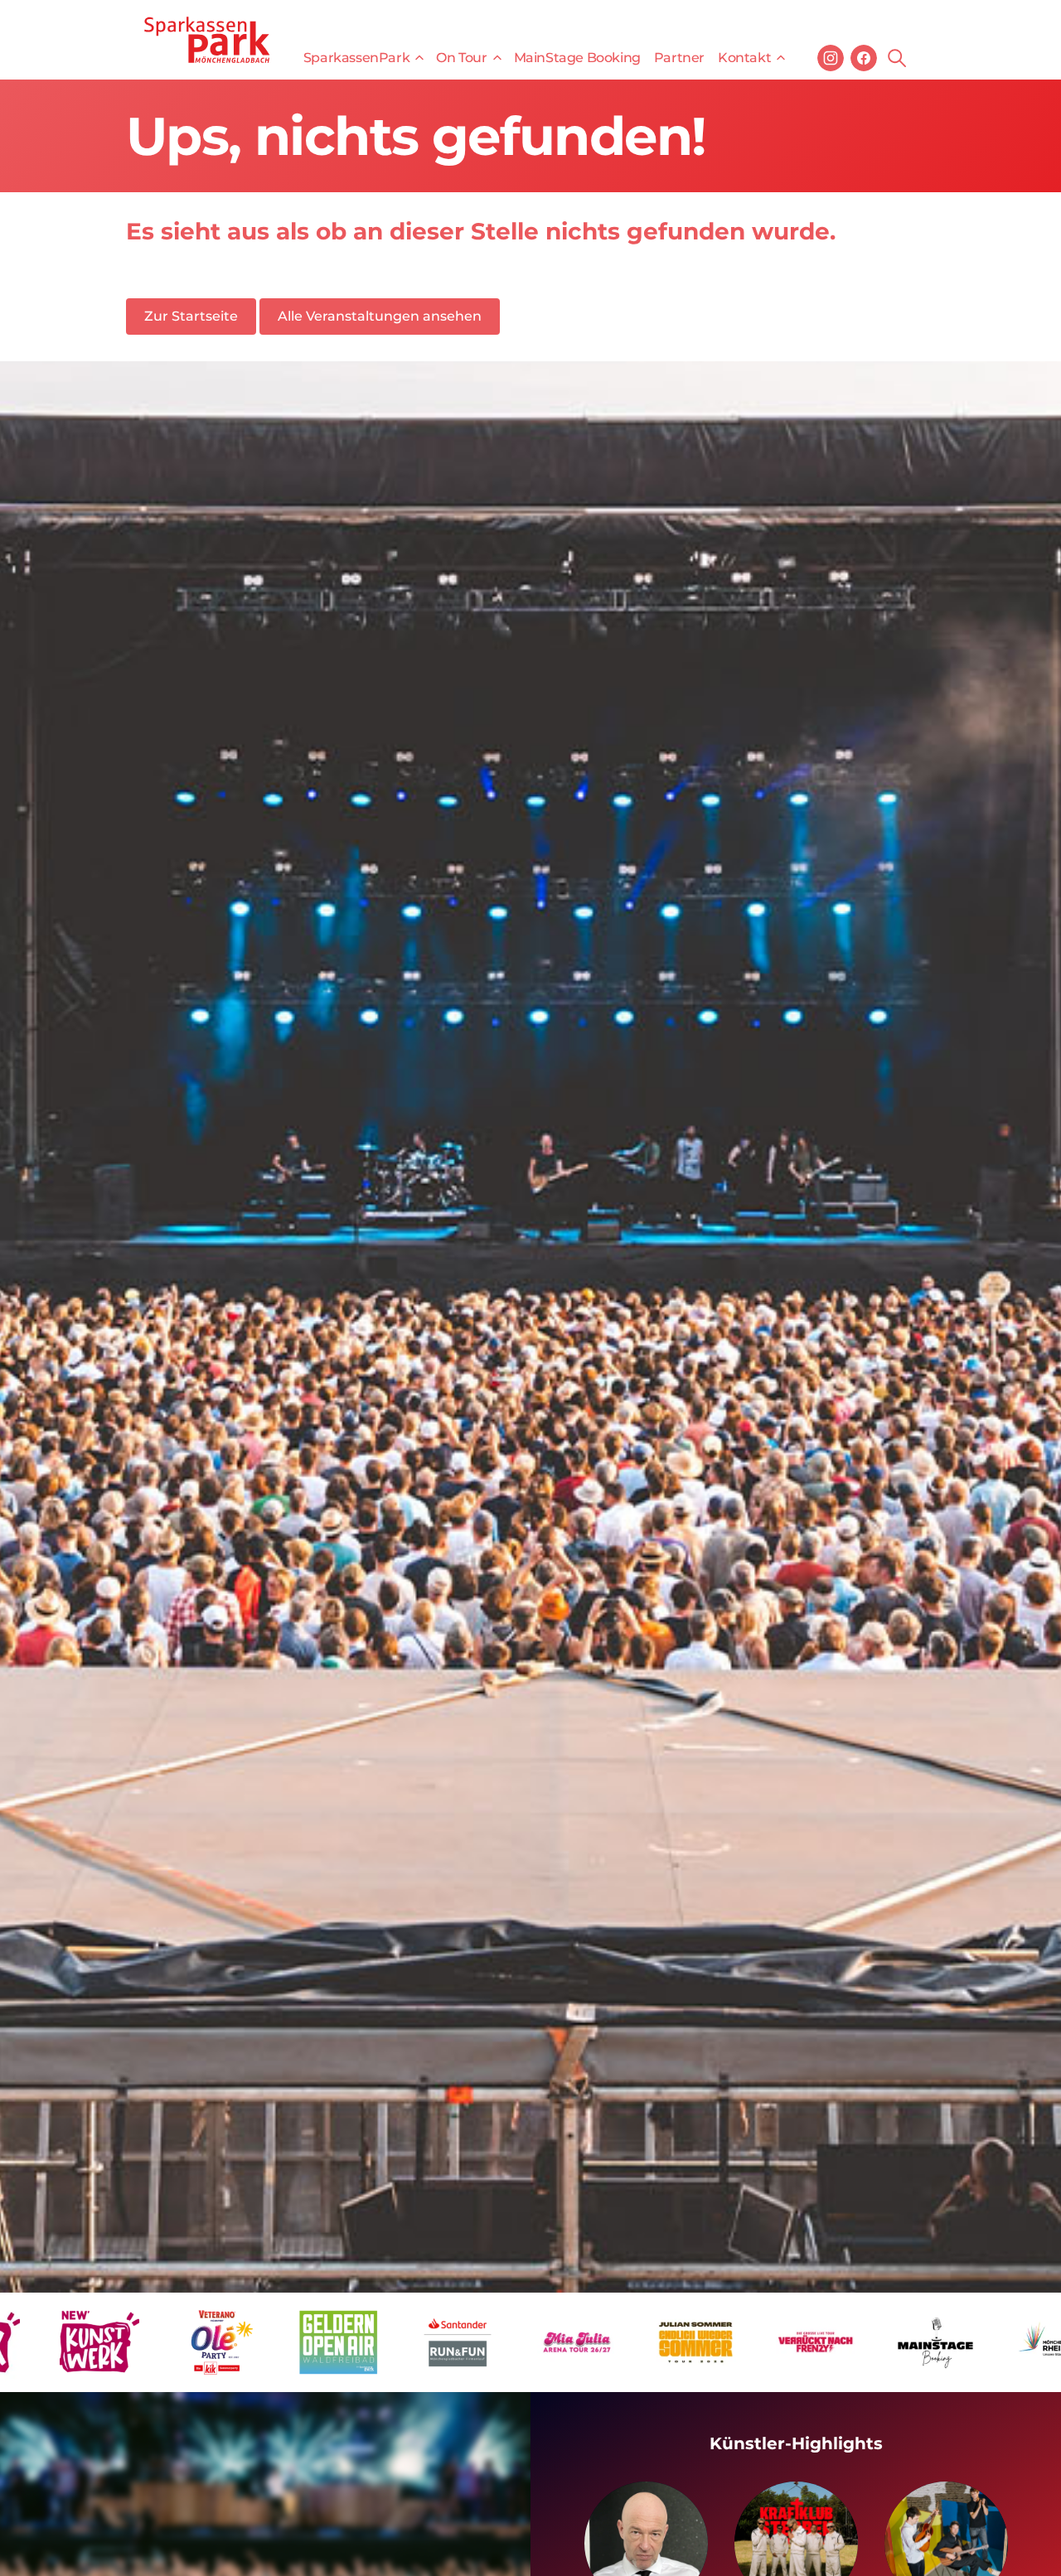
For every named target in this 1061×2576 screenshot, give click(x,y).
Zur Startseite (191, 316)
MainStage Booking (577, 58)
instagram (831, 58)
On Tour (461, 58)
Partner (679, 58)
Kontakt (744, 58)
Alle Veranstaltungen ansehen (380, 316)
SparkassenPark (356, 58)
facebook (864, 58)
